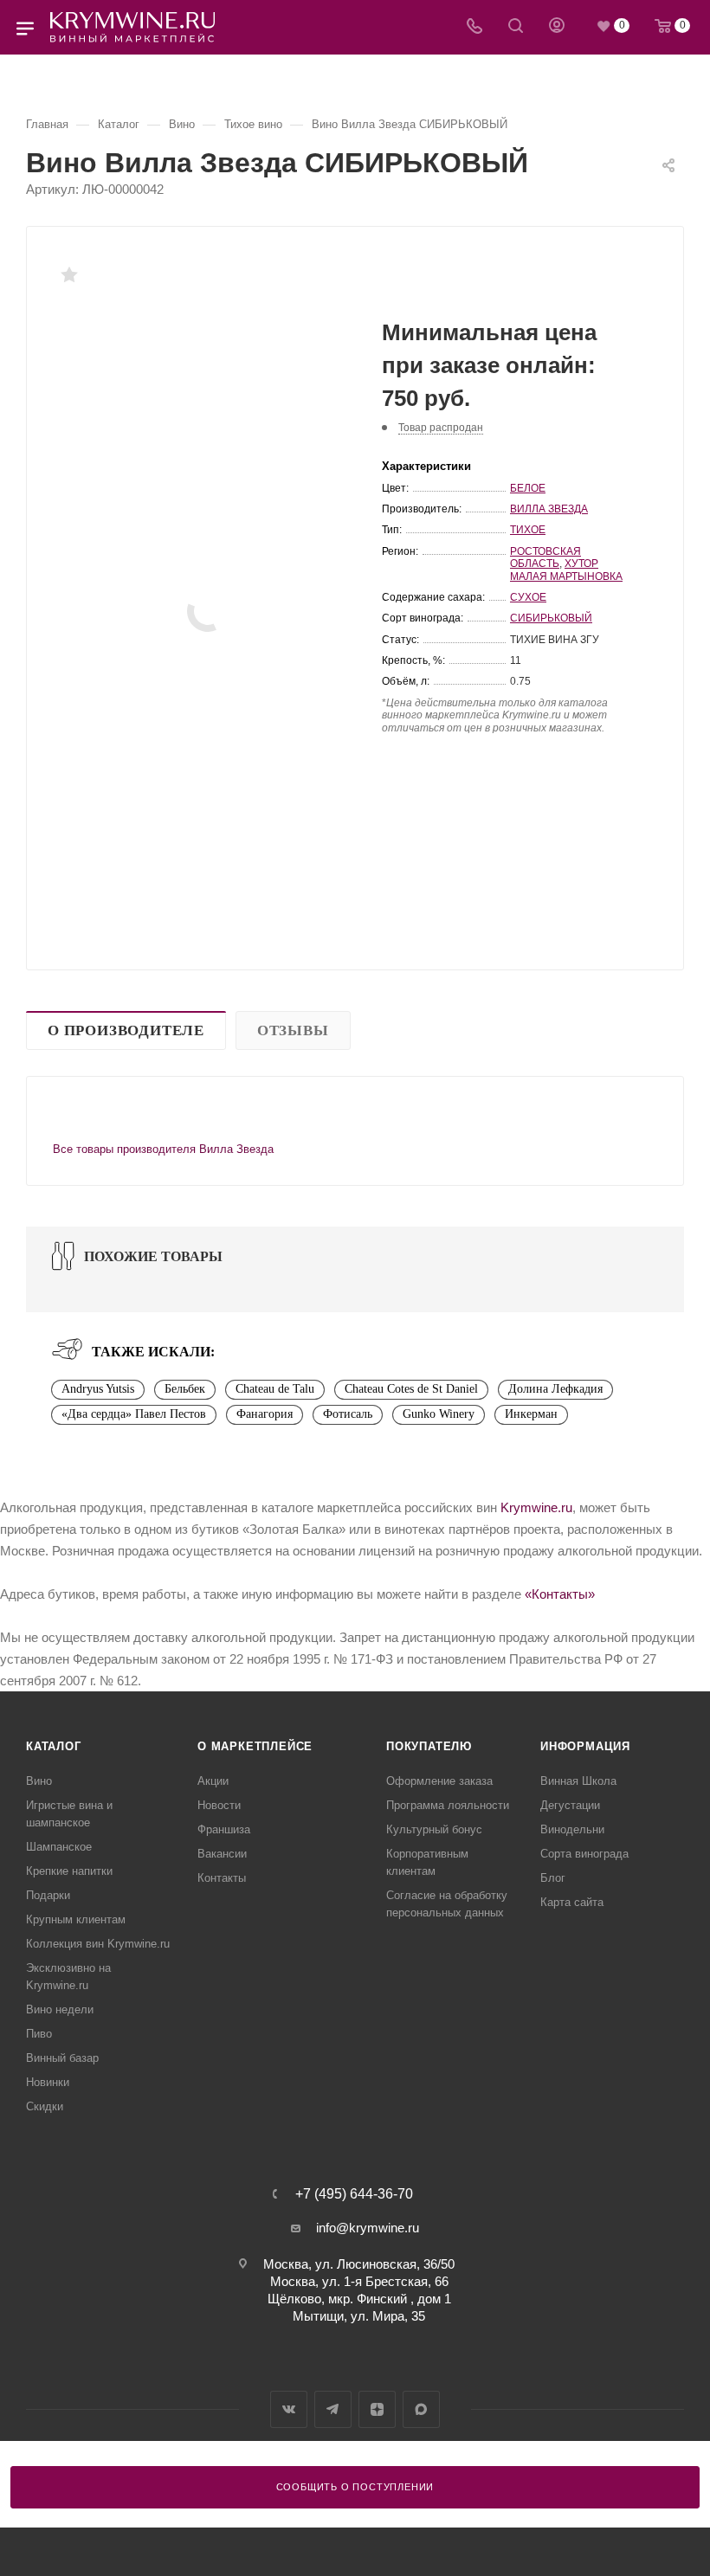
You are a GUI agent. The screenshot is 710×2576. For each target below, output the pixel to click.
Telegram (333, 2409)
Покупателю (429, 1746)
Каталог (54, 1746)
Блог (553, 1878)
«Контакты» (560, 1594)
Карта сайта (572, 1902)
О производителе (126, 1030)
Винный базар (62, 2058)
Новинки (48, 2082)
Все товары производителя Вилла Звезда (163, 1149)
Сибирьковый (551, 618)
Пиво (39, 2034)
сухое (528, 597)
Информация (585, 1746)
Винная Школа (578, 1781)
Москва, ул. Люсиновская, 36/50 (359, 2264)
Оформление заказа (439, 1781)
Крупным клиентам (76, 1919)
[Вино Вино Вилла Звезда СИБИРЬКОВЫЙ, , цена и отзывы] (208, 611)
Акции (213, 1781)
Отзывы (293, 1030)
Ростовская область (545, 557)
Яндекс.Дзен (377, 2409)
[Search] (516, 27)
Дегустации (570, 1805)
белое (528, 488)
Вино (39, 1781)
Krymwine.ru (536, 1507)
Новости (219, 1805)
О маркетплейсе (255, 1746)
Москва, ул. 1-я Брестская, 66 (359, 2281)
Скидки (45, 2106)
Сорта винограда (584, 1854)
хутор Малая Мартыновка (566, 570)
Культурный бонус (434, 1829)
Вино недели (60, 2009)
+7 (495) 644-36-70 (354, 2194)
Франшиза (224, 1829)
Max (421, 2409)
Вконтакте (289, 2409)
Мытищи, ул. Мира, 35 (359, 2316)
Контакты (222, 1878)
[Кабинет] (557, 27)
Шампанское (59, 1847)
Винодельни (572, 1829)
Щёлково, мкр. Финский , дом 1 (359, 2299)
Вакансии (222, 1854)
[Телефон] (474, 27)
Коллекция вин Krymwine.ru (98, 1944)
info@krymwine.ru (368, 2228)
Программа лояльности (448, 1805)
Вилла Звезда (549, 509)
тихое (528, 530)
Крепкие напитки (69, 1871)
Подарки (48, 1895)
